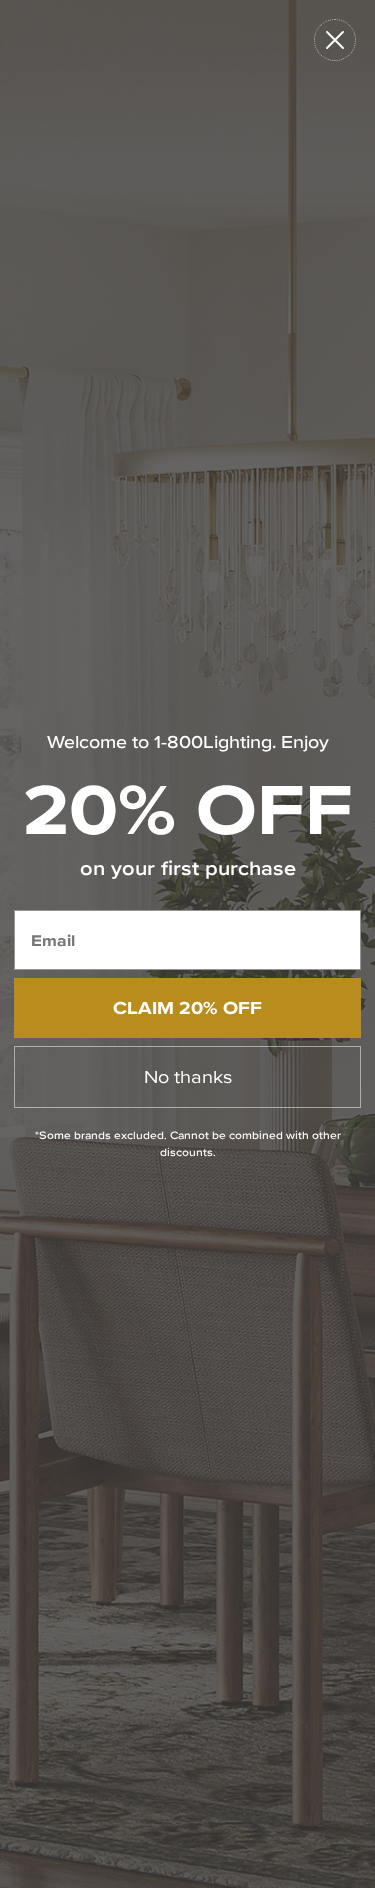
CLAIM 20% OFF (187, 1007)
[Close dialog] (335, 40)
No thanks (188, 1076)
